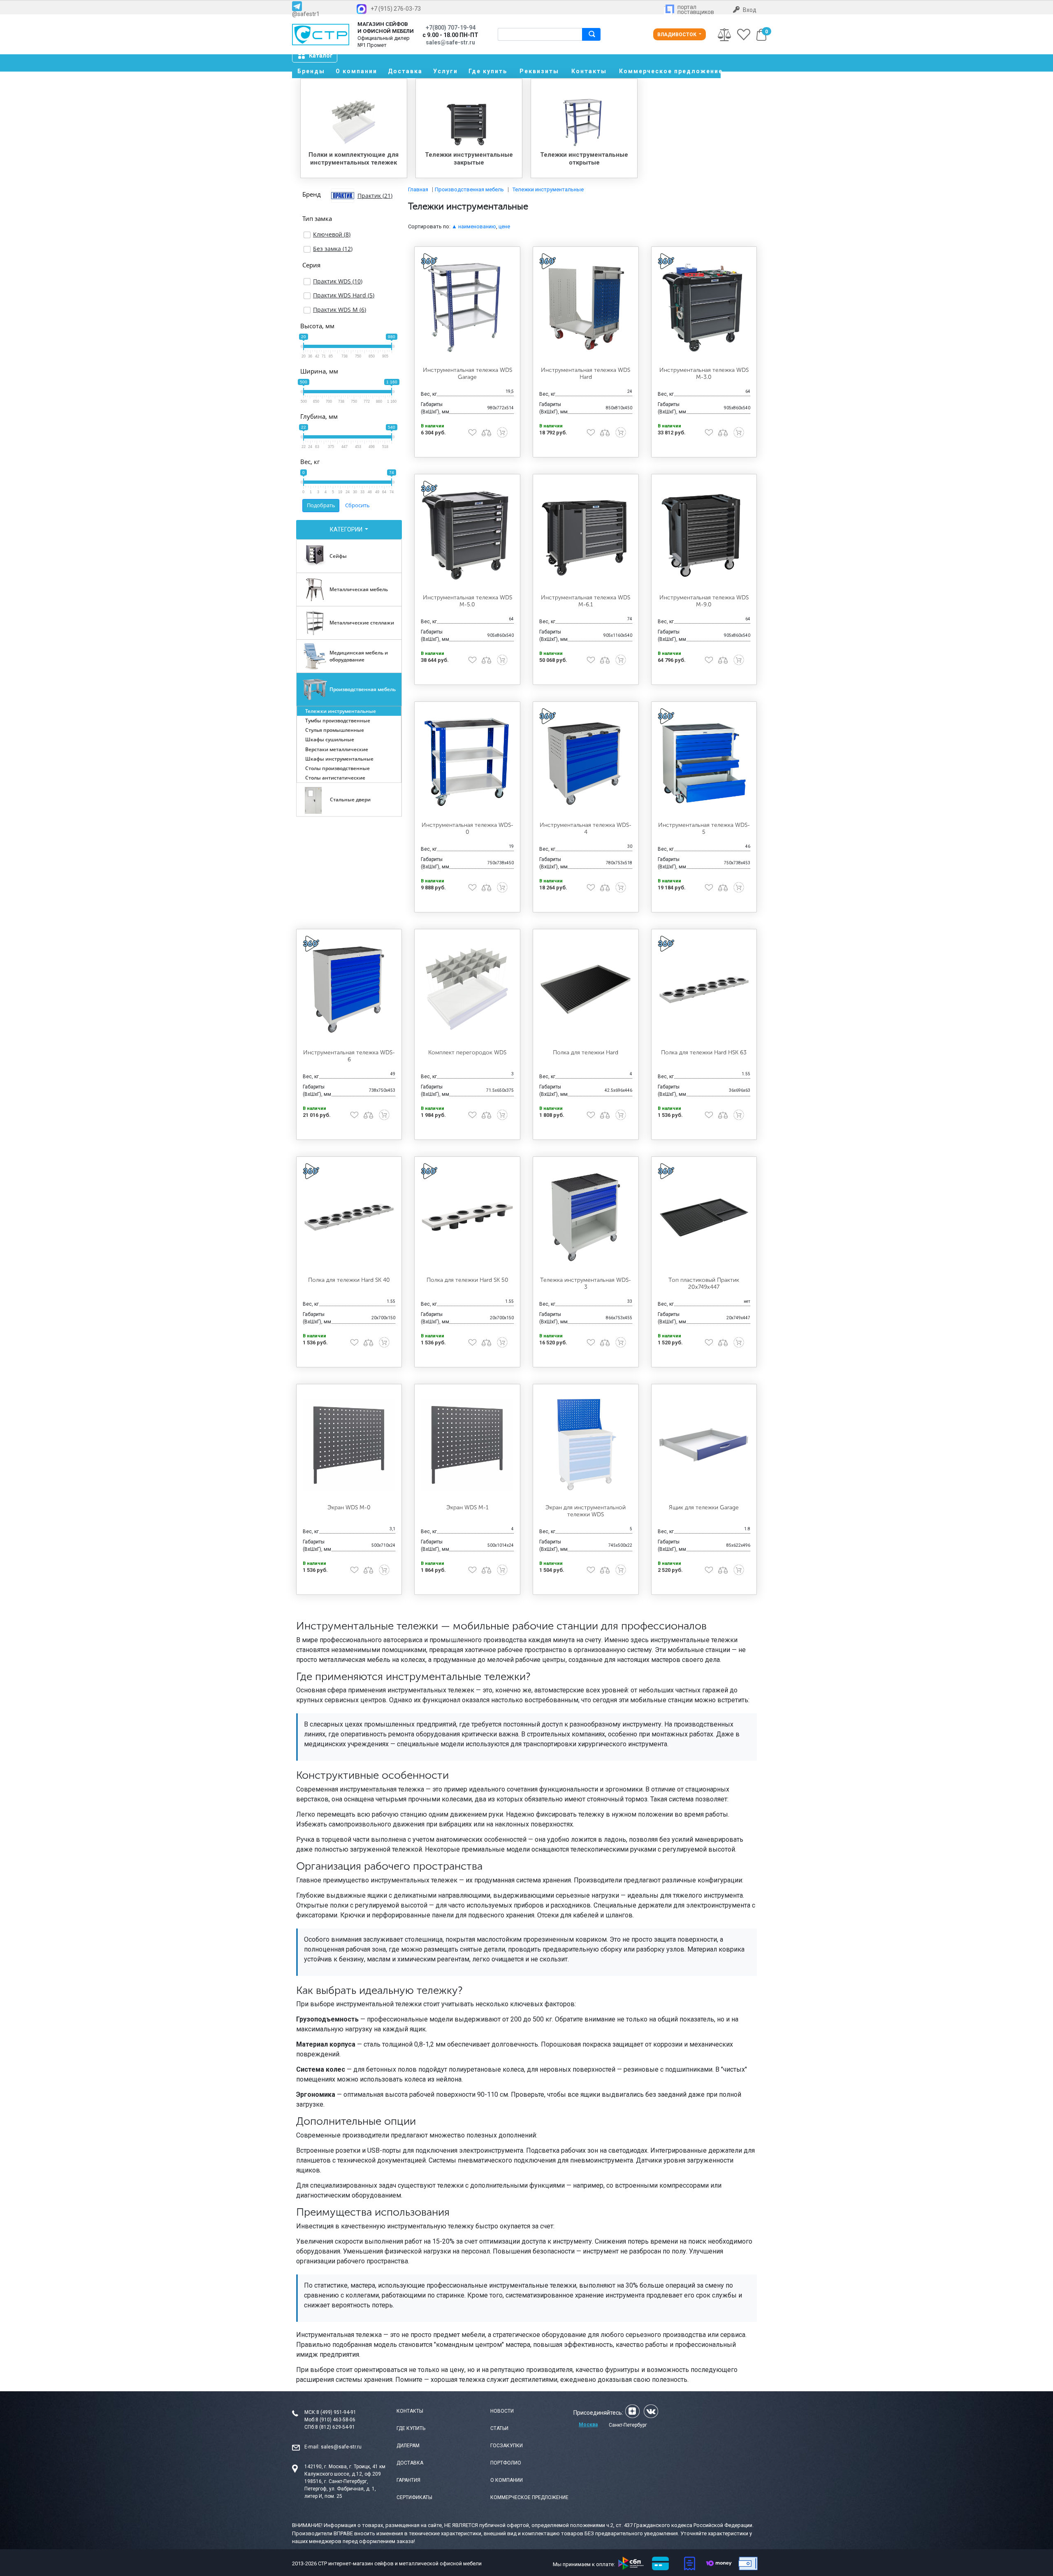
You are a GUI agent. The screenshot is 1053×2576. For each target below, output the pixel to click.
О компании (356, 71)
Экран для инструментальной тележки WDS (586, 1511)
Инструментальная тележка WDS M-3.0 (704, 374)
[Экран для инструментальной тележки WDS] (586, 1444)
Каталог (321, 56)
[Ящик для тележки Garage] (704, 1444)
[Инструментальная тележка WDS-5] (704, 762)
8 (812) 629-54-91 (335, 2427)
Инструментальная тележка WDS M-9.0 (704, 601)
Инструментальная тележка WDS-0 (467, 828)
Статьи (499, 2428)
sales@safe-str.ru (341, 2447)
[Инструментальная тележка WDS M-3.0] (704, 307)
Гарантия (408, 2480)
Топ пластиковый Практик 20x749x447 (704, 1283)
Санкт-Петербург (628, 2425)
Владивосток (677, 35)
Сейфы (338, 556)
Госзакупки (507, 2446)
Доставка (405, 71)
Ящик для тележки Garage (704, 1507)
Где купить (488, 71)
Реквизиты (539, 71)
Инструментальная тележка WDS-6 (349, 1056)
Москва (588, 2425)
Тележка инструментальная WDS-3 (586, 1283)
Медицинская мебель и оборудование (359, 656)
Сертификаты (414, 2497)
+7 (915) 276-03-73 (396, 9)
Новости (502, 2411)
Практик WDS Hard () (344, 295)
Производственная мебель (363, 689)
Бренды (311, 71)
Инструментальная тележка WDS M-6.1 (586, 601)
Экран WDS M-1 (467, 1507)
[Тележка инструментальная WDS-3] (586, 1217)
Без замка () (333, 249)
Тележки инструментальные (341, 711)
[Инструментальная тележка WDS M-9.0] (704, 534)
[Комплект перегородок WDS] (467, 989)
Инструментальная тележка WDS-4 (586, 828)
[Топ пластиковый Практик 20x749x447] (704, 1217)
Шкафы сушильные (330, 739)
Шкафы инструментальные (339, 759)
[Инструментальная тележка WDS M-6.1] (586, 534)
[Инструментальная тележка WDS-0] (467, 762)
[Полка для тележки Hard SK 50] (467, 1217)
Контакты (589, 71)
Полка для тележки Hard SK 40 (349, 1280)
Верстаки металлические (337, 749)
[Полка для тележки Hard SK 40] (349, 1217)
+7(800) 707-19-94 (451, 28)
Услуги (445, 71)
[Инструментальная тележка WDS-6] (349, 989)
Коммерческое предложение (670, 71)
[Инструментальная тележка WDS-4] (586, 762)
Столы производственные (337, 768)
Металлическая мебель (359, 589)
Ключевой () (332, 234)
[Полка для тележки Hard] (586, 989)
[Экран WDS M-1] (467, 1444)
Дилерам (408, 2446)
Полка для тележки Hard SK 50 (467, 1280)
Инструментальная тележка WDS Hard (586, 374)
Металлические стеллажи (362, 623)
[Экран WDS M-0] (349, 1444)
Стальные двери (350, 799)
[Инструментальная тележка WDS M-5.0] (467, 534)
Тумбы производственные (338, 721)
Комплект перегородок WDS (467, 1052)
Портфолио (506, 2463)
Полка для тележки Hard (586, 1052)
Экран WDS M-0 (349, 1507)
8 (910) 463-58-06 (335, 2420)
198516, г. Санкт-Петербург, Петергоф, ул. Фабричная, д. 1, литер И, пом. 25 (340, 2489)
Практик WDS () (338, 281)
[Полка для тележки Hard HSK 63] (704, 989)
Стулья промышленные (335, 730)
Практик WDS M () (340, 310)
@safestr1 (306, 14)
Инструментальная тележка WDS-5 (704, 828)
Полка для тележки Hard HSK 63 (704, 1052)
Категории (347, 529)
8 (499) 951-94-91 (336, 2412)
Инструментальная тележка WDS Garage (467, 374)
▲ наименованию (474, 226)
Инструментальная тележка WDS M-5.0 (467, 601)
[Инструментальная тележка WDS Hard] (586, 307)
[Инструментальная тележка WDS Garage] (467, 307)
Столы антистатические (335, 778)
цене (504, 226)
